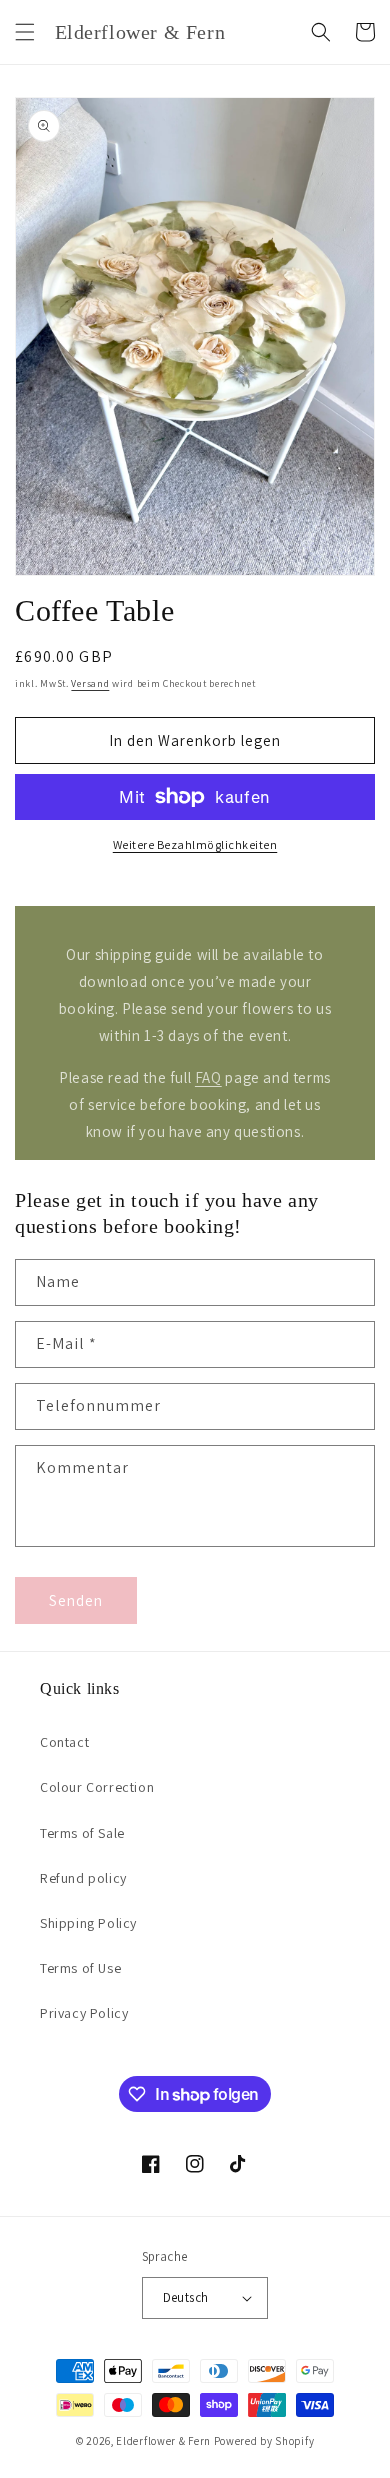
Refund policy (83, 1878)
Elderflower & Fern (163, 2441)
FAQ (208, 1077)
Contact (64, 1742)
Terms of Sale (82, 1833)
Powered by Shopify (264, 2441)
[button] (25, 32)
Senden (76, 1600)
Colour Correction (97, 1787)
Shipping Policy (88, 1923)
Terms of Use (80, 1968)
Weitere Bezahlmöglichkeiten (195, 844)
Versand (90, 683)
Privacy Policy (84, 2013)
